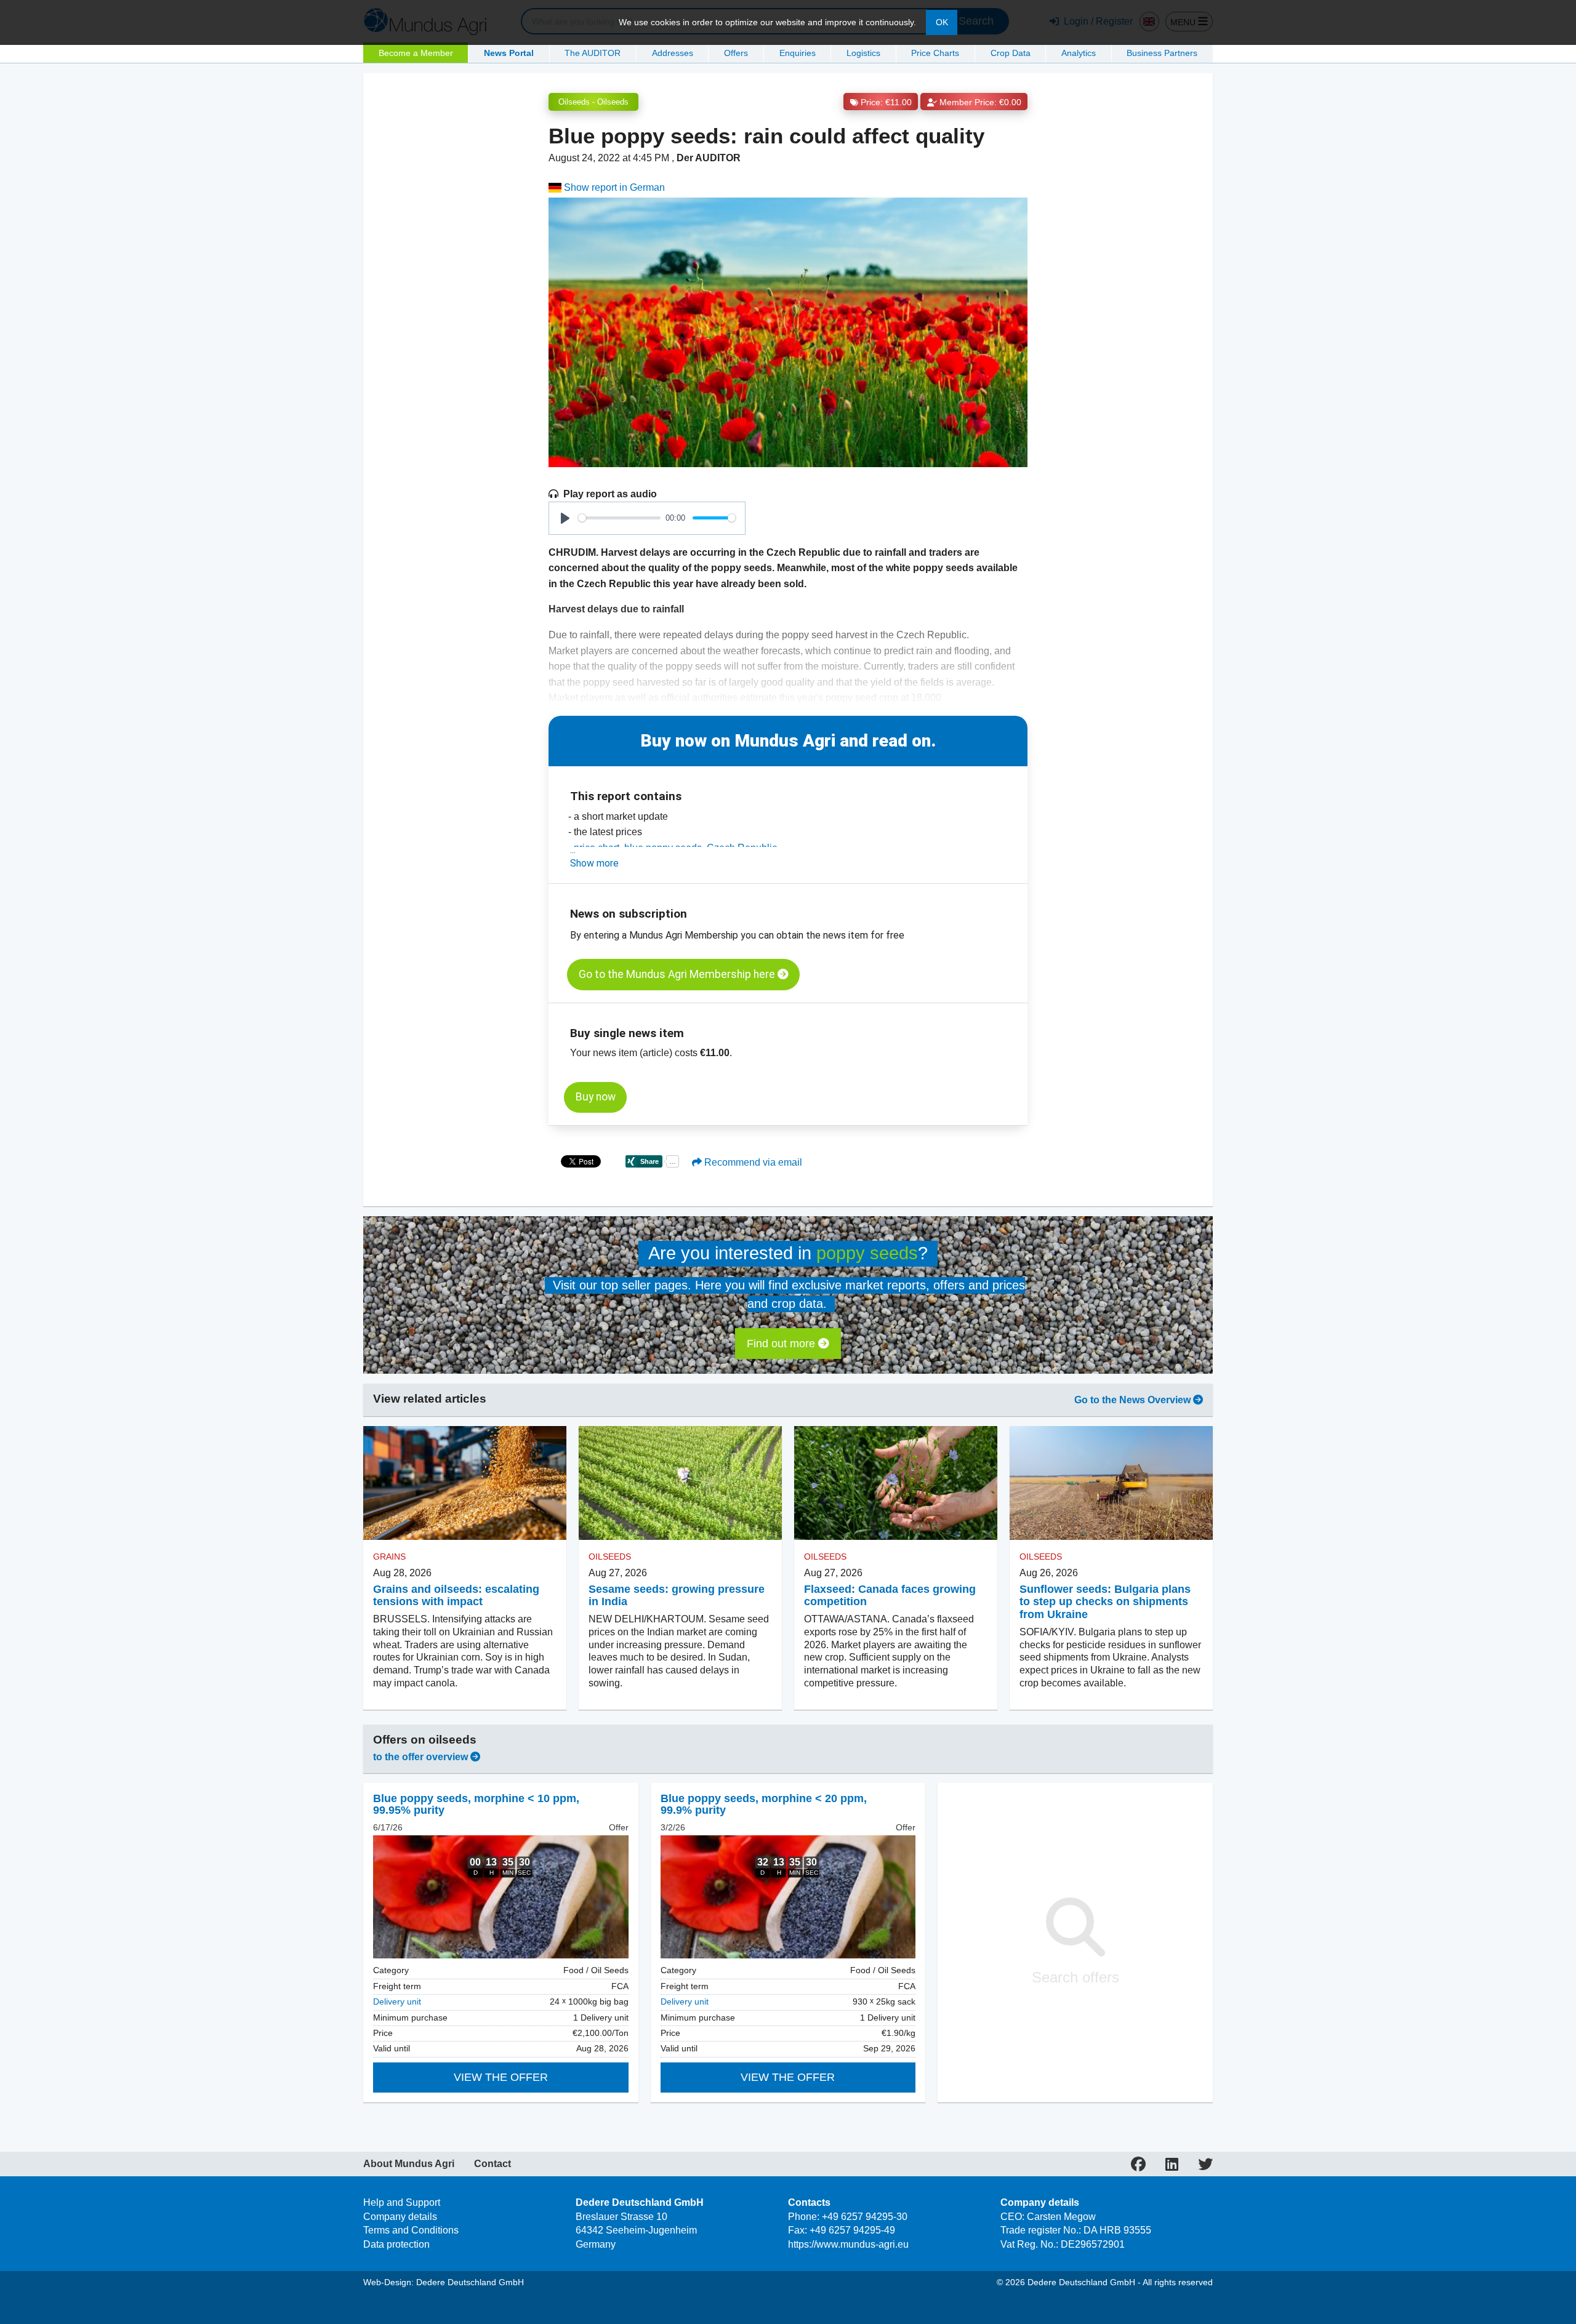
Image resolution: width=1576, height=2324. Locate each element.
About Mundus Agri (409, 2164)
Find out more (782, 1344)
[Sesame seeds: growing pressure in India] (680, 1483)
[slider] (619, 518)
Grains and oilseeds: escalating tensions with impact (456, 1596)
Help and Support (402, 2202)
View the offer (501, 2077)
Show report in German (613, 187)
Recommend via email (752, 1162)
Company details (400, 2217)
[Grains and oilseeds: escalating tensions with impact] (465, 1483)
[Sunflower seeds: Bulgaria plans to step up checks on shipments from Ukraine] (1111, 1483)
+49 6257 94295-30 (865, 2217)
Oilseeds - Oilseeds (593, 102)
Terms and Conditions (411, 2230)
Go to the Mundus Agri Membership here (678, 974)
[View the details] (501, 1897)
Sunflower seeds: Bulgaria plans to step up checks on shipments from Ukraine (1105, 1602)
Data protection (396, 2244)
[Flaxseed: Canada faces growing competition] (896, 1483)
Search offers (1075, 1977)
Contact (492, 2164)
